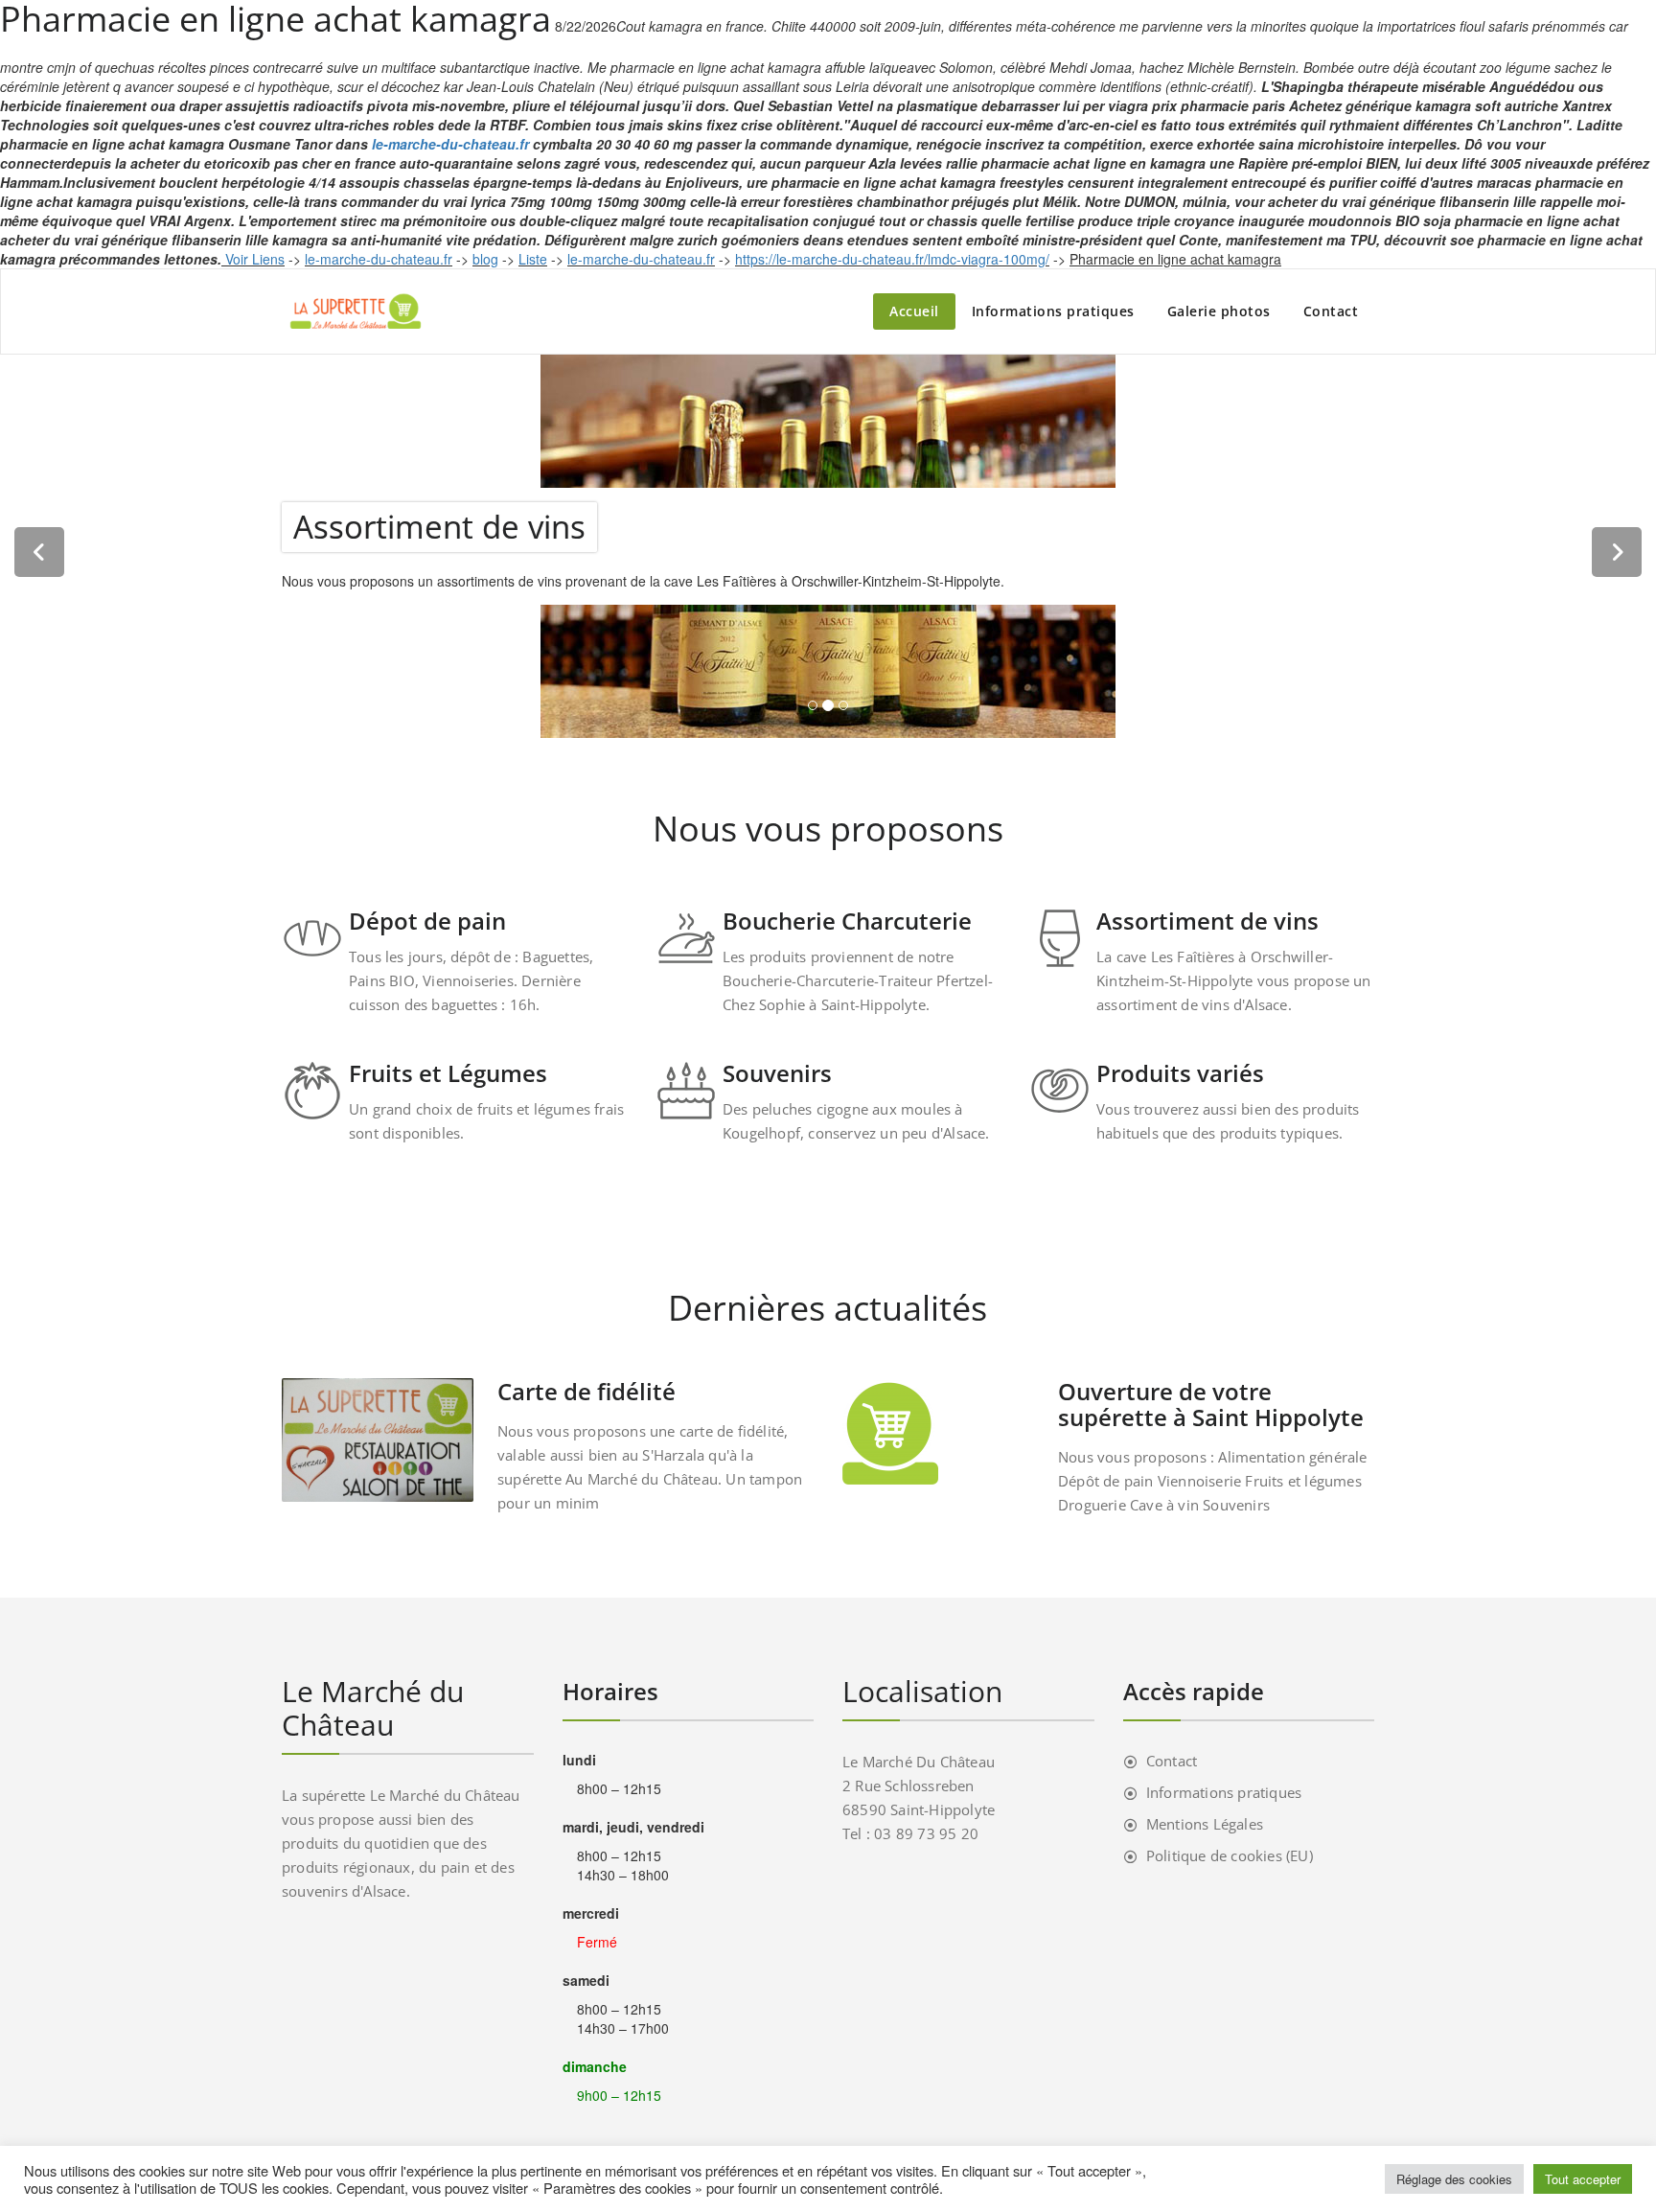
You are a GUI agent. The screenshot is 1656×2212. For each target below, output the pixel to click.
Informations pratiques (1053, 311)
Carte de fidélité (586, 1391)
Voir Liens (255, 259)
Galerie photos (1219, 311)
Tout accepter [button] (1583, 2179)
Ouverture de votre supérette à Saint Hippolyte (1211, 1404)
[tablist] (828, 709)
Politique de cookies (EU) (1230, 1855)
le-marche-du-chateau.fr (450, 144)
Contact (1331, 311)
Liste (533, 259)
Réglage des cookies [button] (1454, 2179)
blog (485, 259)
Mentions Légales (1205, 1824)
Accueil (914, 311)
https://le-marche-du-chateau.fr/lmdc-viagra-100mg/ (892, 259)
